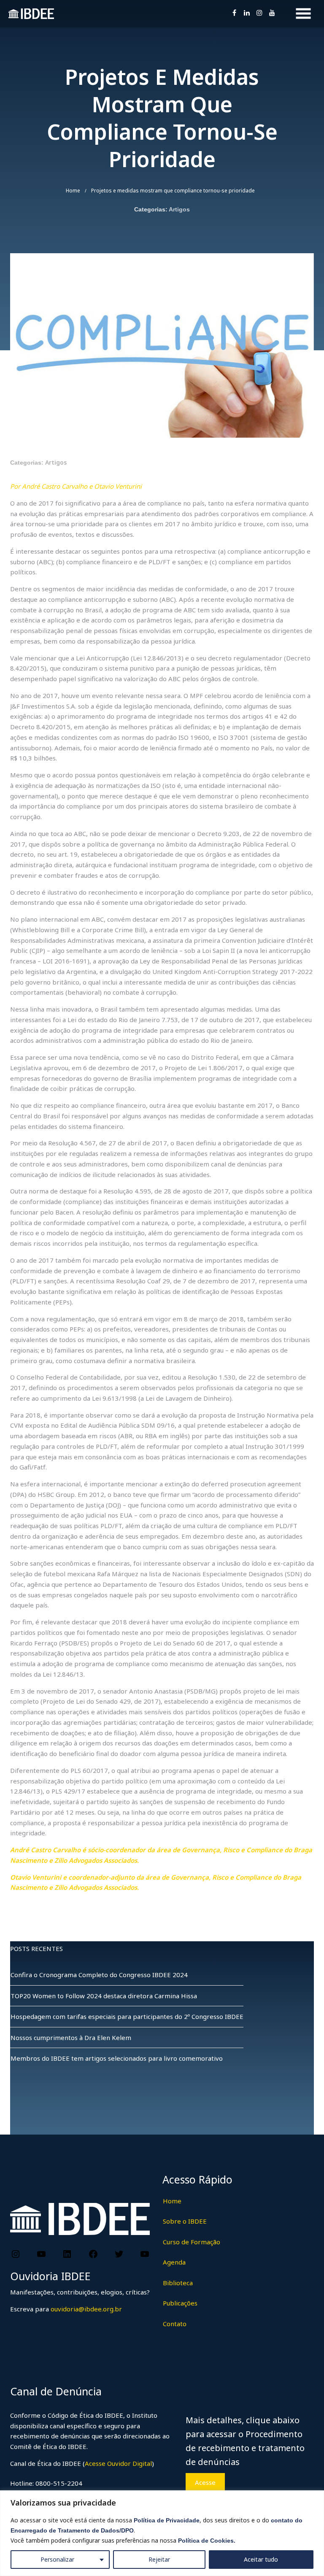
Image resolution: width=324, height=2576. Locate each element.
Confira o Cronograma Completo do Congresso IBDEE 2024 (99, 1975)
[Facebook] (93, 2254)
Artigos (179, 209)
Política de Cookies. (207, 2541)
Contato (175, 2324)
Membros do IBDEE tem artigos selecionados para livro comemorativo (117, 2058)
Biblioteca (178, 2283)
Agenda (174, 2262)
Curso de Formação (192, 2242)
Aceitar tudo (261, 2559)
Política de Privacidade (167, 2520)
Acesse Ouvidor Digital (118, 2463)
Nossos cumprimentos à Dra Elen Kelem (71, 2038)
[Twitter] (119, 2254)
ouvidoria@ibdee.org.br (85, 2309)
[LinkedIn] (67, 2254)
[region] (162, 2533)
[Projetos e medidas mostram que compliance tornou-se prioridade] (162, 435)
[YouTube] (41, 2254)
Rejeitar (159, 2559)
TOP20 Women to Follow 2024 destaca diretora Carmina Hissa (104, 1996)
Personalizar (57, 2559)
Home (73, 191)
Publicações (180, 2303)
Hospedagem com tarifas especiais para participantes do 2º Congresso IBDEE (127, 2016)
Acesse (205, 2482)
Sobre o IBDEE (185, 2221)
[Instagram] (16, 2254)
